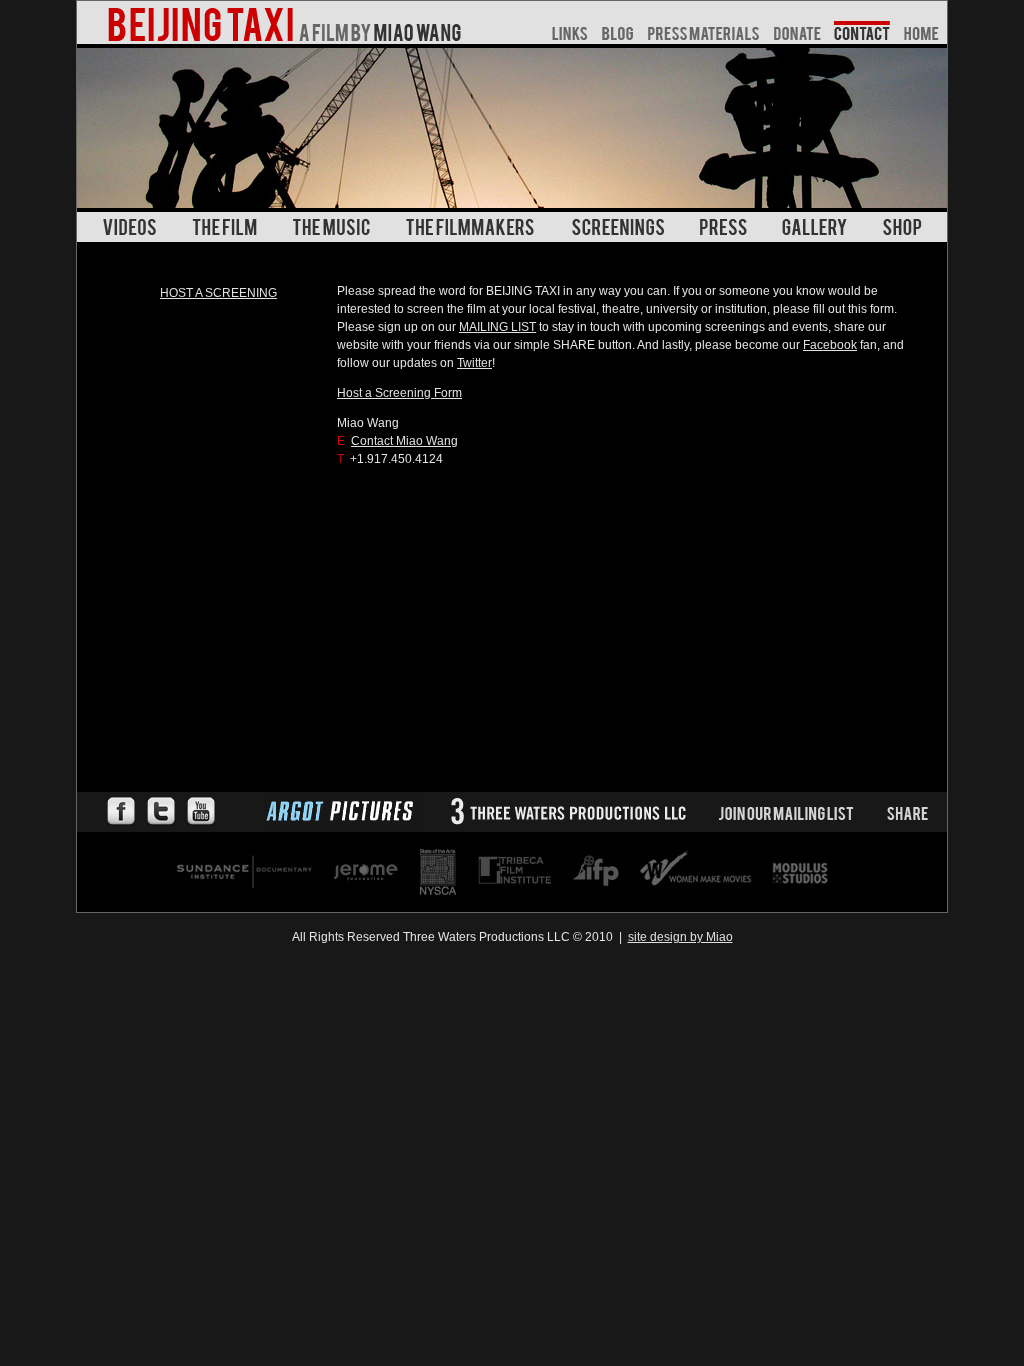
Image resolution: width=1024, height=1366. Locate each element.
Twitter (474, 363)
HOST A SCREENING (218, 293)
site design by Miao (680, 937)
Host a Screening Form (399, 393)
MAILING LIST (497, 327)
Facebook (830, 345)
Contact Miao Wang (404, 441)
